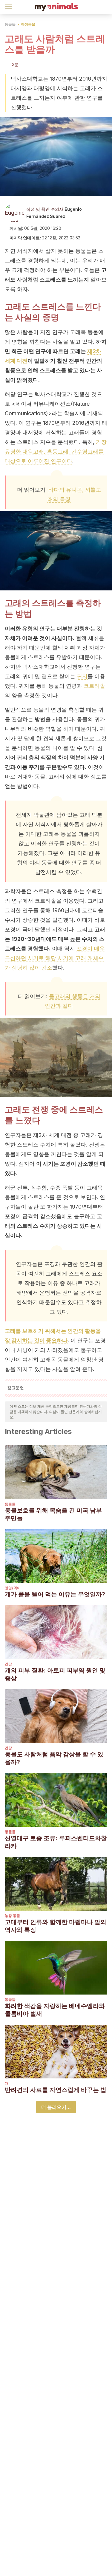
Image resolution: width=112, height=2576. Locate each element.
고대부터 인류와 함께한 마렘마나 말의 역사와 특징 (56, 1926)
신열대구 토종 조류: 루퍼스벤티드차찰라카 (56, 1842)
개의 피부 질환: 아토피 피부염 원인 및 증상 (55, 1674)
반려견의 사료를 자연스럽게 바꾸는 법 (56, 2090)
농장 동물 (12, 1916)
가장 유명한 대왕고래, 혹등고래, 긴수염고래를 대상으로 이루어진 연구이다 (56, 451)
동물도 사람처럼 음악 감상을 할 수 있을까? (54, 1758)
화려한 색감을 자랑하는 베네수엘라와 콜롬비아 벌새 (55, 2010)
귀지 (82, 676)
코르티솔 (94, 686)
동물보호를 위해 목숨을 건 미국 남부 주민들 (53, 1514)
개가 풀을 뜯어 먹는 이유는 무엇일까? (55, 1594)
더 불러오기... (56, 2107)
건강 (8, 1664)
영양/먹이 (13, 1588)
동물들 (10, 24)
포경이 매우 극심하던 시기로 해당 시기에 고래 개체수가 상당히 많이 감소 (55, 958)
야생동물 (28, 24)
